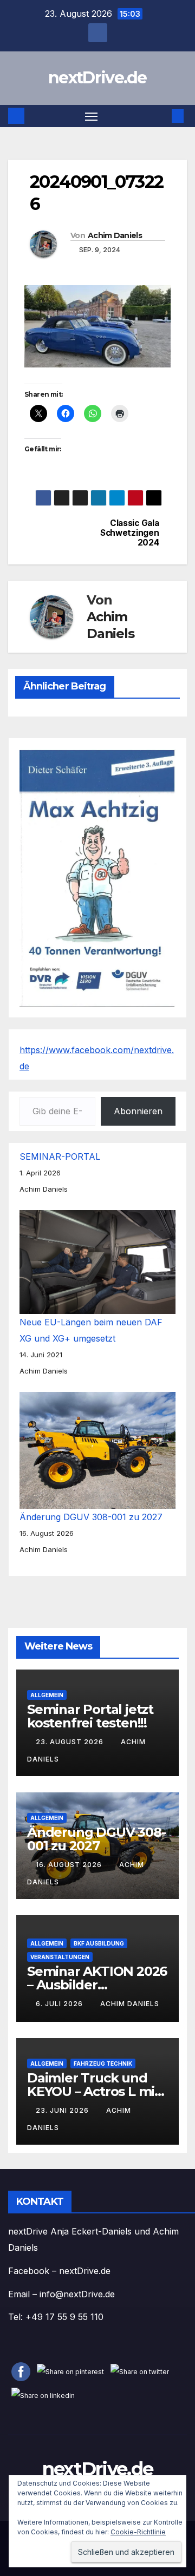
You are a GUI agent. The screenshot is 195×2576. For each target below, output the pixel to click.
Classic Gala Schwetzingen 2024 (129, 533)
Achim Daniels (115, 235)
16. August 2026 (70, 1865)
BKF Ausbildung (99, 1943)
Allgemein (47, 1695)
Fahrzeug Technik (103, 2064)
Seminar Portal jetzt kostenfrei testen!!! (90, 1716)
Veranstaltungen (60, 1957)
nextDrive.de (97, 78)
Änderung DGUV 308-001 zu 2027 (91, 1517)
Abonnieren (138, 1111)
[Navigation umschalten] (92, 116)
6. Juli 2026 (60, 2004)
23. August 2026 (71, 1742)
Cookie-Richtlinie (138, 2532)
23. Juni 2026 (63, 2110)
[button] (161, 116)
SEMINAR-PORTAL (60, 1156)
